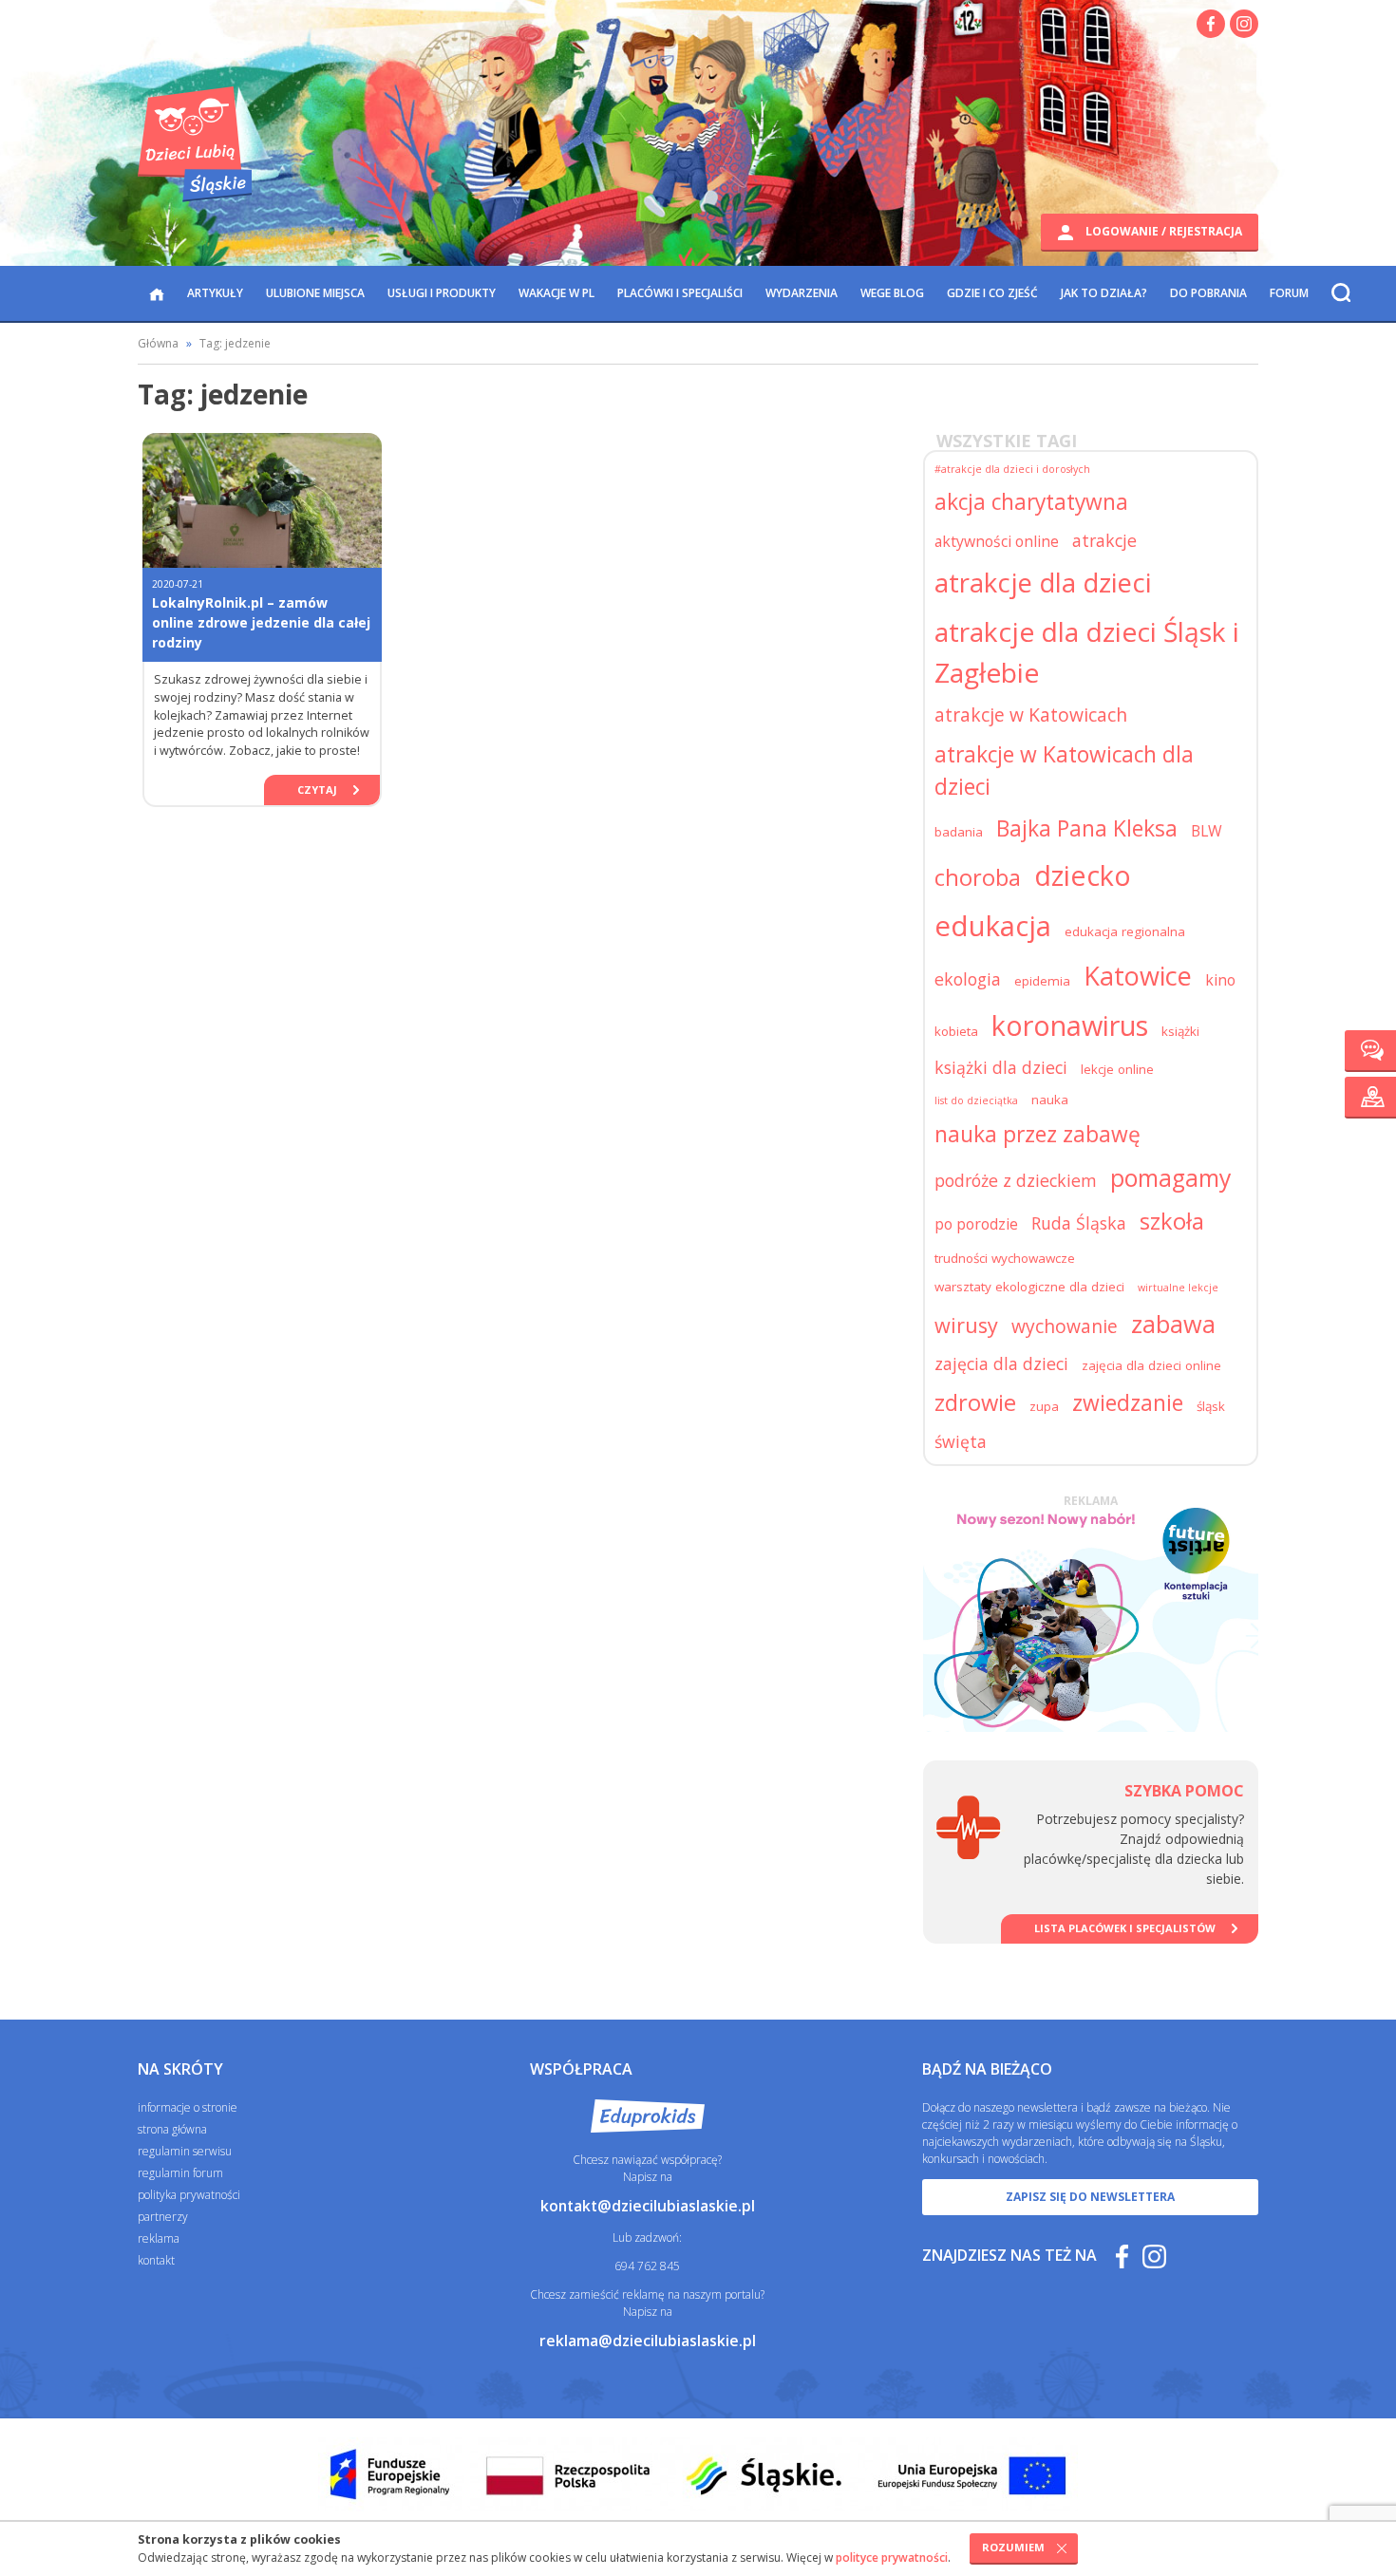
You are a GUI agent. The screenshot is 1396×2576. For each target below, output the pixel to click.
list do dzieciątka (976, 1100)
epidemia (1042, 981)
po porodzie (976, 1224)
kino (1220, 980)
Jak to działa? (1104, 293)
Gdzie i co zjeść (992, 293)
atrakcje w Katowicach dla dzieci (1064, 771)
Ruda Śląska (1079, 1223)
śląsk (1211, 1406)
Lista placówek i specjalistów (1125, 1928)
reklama (159, 2238)
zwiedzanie (1128, 1403)
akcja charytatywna (1031, 502)
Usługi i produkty (442, 293)
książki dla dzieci (1001, 1067)
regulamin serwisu (185, 2151)
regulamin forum (180, 2173)
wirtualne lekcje (1178, 1288)
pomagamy (1170, 1178)
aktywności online (997, 541)
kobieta (956, 1031)
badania (959, 832)
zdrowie (975, 1402)
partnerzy (163, 2217)
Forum (1289, 293)
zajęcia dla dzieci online (1151, 1365)
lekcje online (1117, 1069)
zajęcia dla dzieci (1001, 1363)
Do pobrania (1208, 293)
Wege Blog (892, 293)
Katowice (1138, 976)
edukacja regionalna (1125, 931)
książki (1180, 1031)
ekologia (968, 979)
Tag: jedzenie (235, 343)
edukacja (993, 926)
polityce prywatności (892, 2557)
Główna (158, 343)
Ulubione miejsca (315, 293)
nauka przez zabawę (1038, 1134)
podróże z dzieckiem (1016, 1180)
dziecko (1083, 875)
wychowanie (1065, 1326)
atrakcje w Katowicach (1031, 715)
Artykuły (215, 293)
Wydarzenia (802, 293)
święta (961, 1441)
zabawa (1173, 1324)
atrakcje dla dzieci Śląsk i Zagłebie (1087, 651)
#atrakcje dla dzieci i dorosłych (1012, 469)
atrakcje (1104, 540)
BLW (1207, 831)
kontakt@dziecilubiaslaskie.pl (648, 2206)
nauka (1050, 1100)
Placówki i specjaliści (680, 293)
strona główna (172, 2129)
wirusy (966, 1325)
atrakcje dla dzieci (1043, 583)
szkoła (1172, 1221)
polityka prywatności (189, 2195)
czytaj (317, 790)
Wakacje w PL (557, 293)
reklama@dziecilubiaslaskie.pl (648, 2341)
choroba (978, 877)
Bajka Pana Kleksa (1087, 828)
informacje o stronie (188, 2107)
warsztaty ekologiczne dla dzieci (1029, 1287)
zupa (1044, 1406)
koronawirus (1070, 1025)
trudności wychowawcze (1005, 1258)
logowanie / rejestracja (1162, 231)
